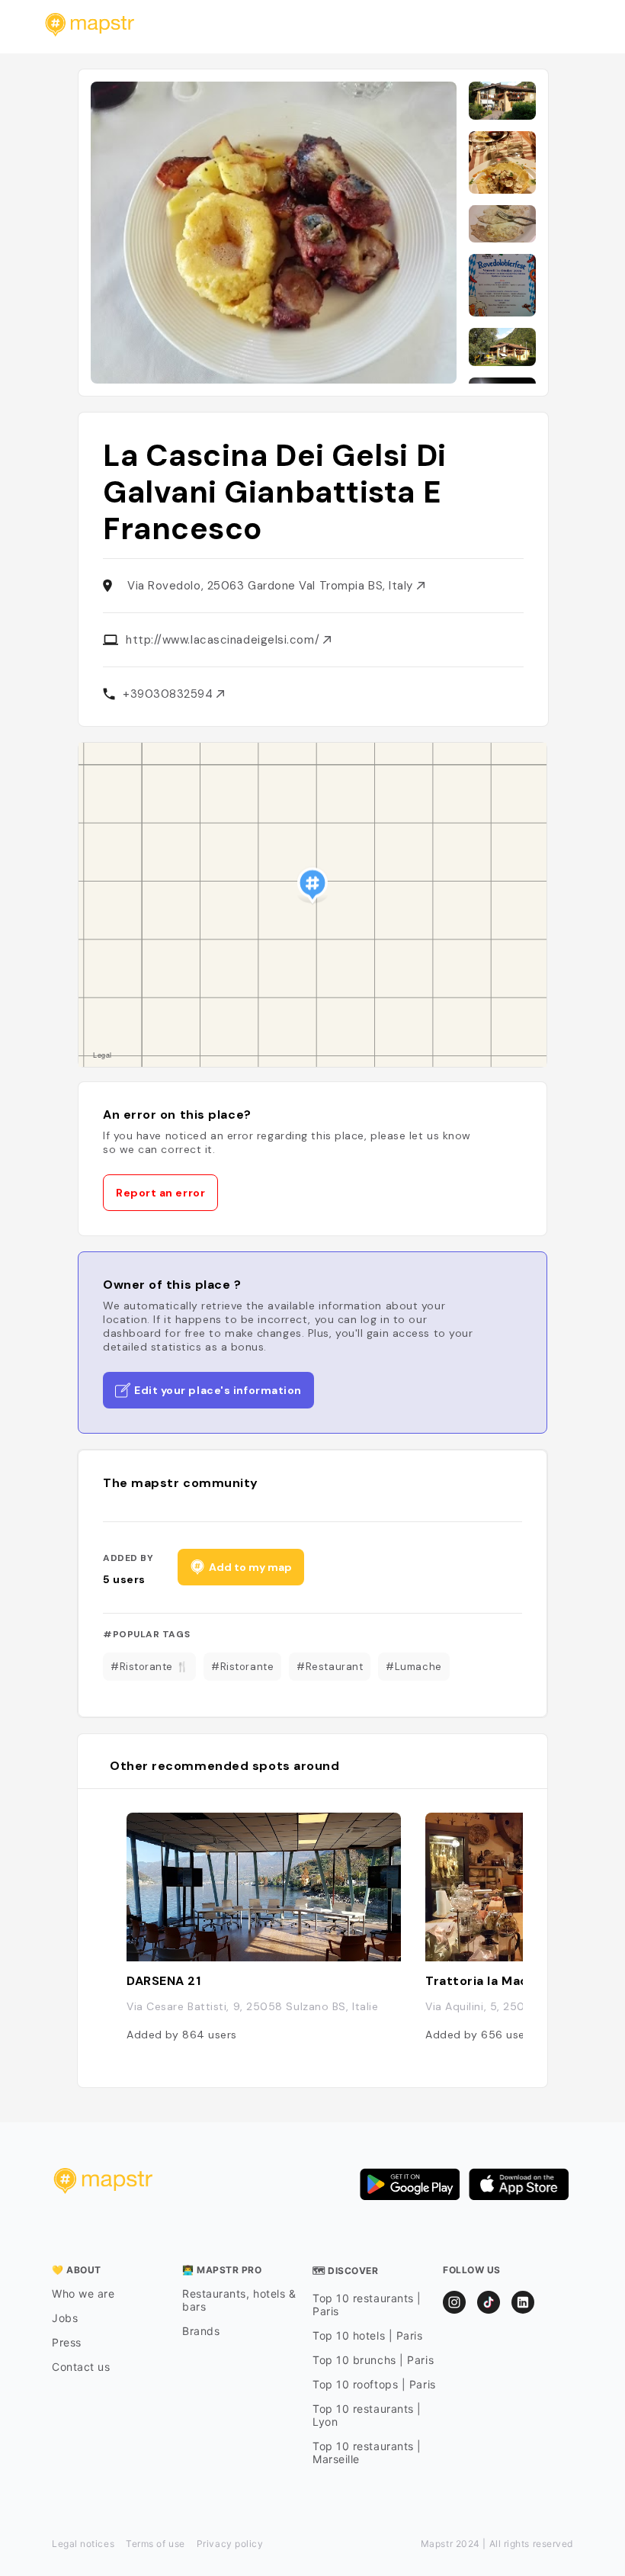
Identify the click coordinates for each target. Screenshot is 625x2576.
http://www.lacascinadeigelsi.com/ (224, 640)
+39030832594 (170, 694)
